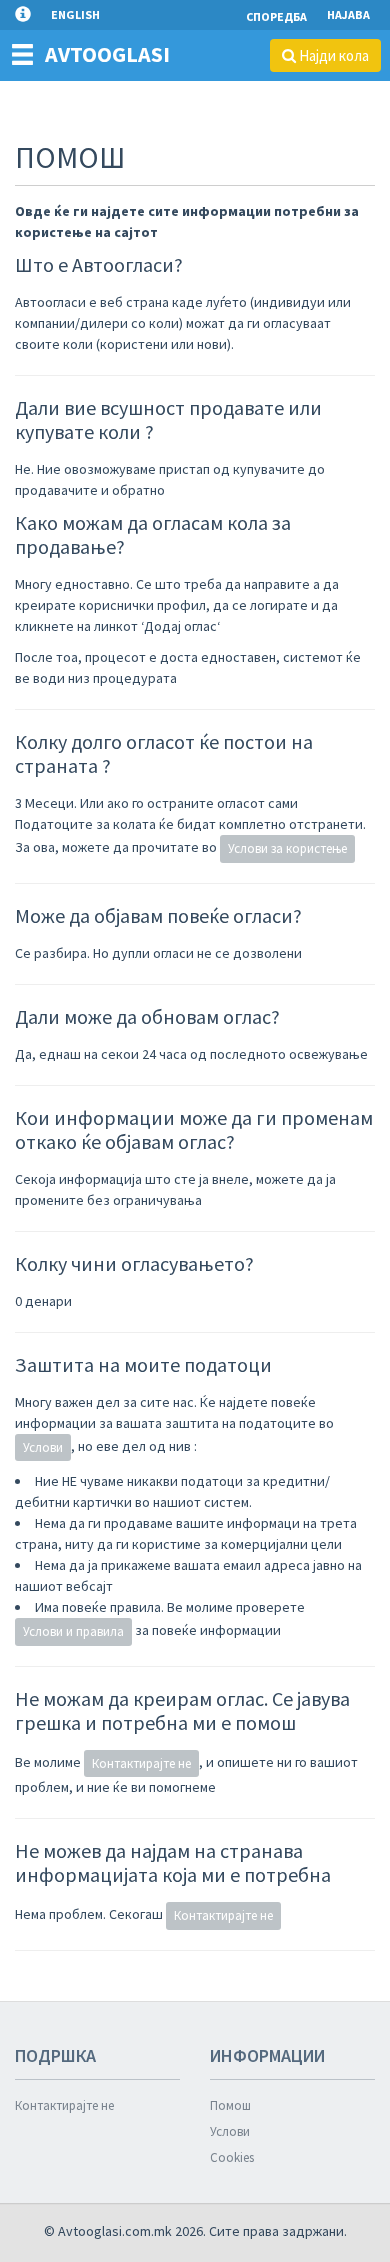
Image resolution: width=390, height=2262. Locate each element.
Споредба (276, 16)
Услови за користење (287, 848)
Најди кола (332, 55)
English (75, 14)
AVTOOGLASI (107, 54)
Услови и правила (73, 1631)
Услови (43, 1447)
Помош (230, 2105)
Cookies (232, 2157)
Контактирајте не (141, 1763)
